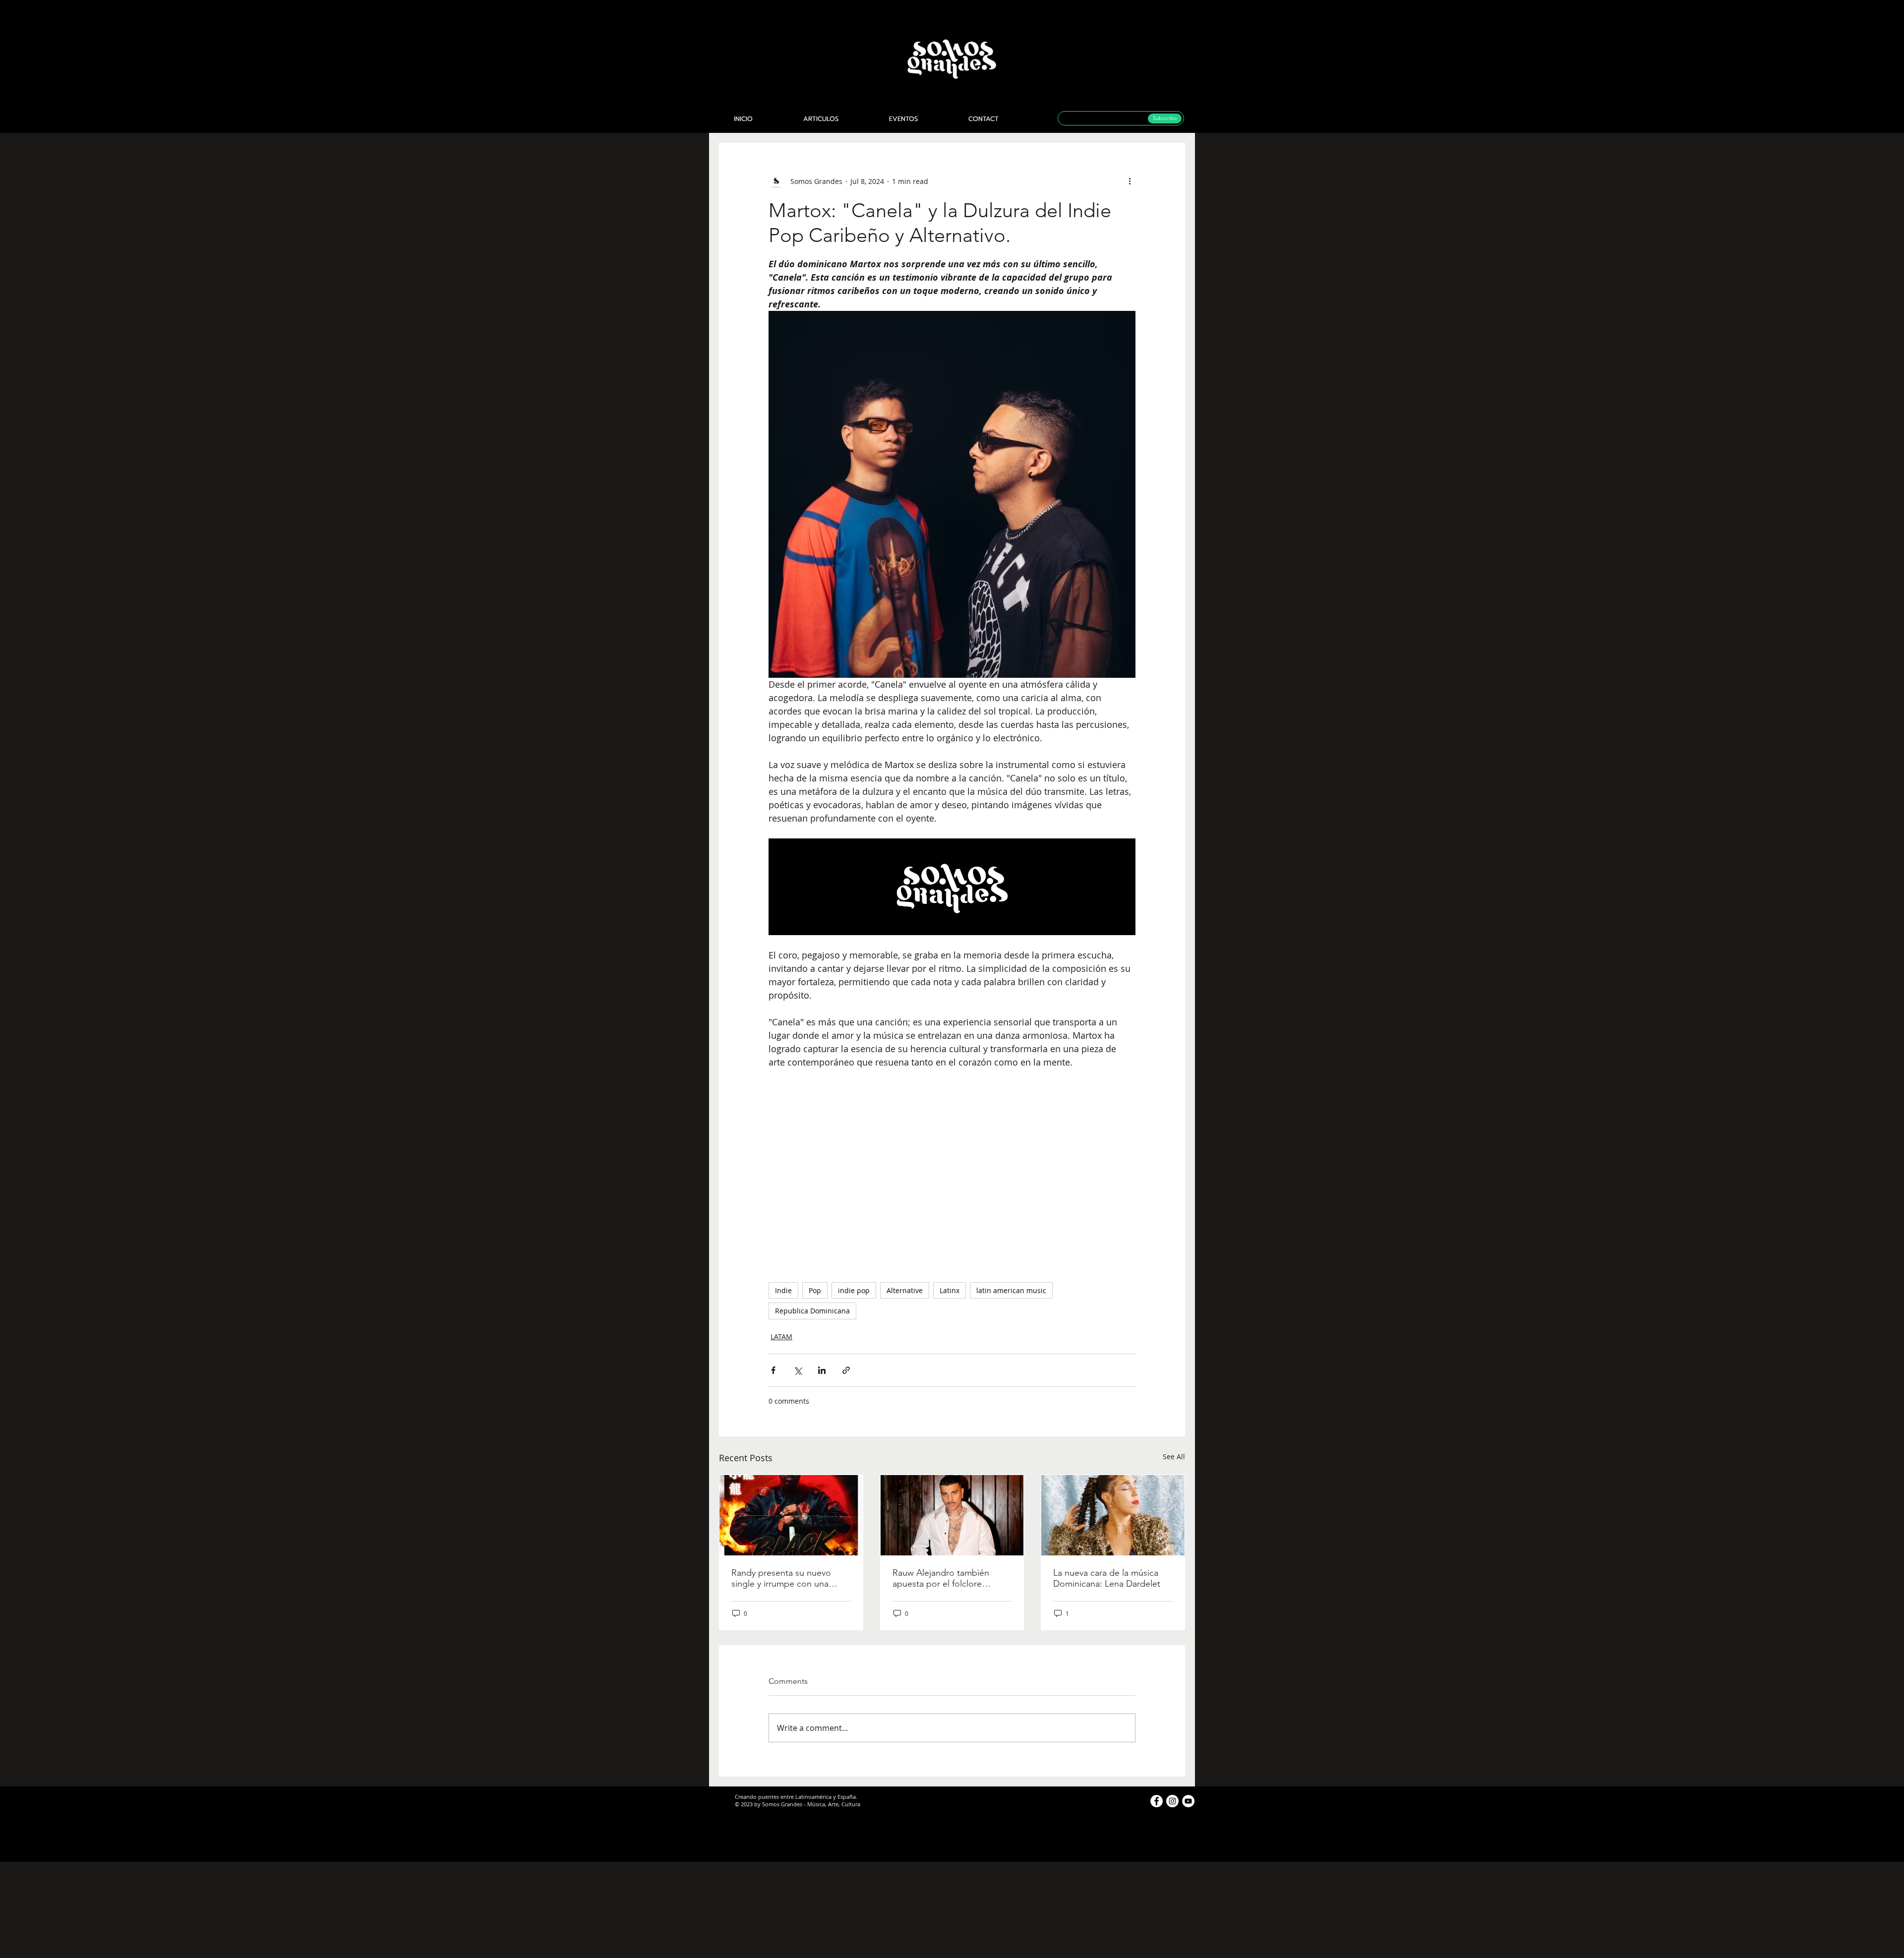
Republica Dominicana (812, 1311)
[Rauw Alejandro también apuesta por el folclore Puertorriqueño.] (952, 1515)
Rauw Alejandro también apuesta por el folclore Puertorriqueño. (941, 1578)
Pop (815, 1290)
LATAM (781, 1336)
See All (1174, 1456)
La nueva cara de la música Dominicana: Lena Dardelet (1107, 1578)
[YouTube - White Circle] (1188, 1801)
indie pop (854, 1290)
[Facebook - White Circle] (1157, 1801)
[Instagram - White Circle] (1172, 1801)
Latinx (950, 1290)
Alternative (905, 1290)
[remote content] (952, 1171)
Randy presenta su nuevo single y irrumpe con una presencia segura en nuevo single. (785, 1578)
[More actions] (1130, 181)
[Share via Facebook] (773, 1370)
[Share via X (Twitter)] (798, 1370)
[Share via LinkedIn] (822, 1370)
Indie (783, 1290)
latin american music (1011, 1290)
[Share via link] (846, 1370)
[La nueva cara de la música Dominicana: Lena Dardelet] (1113, 1515)
